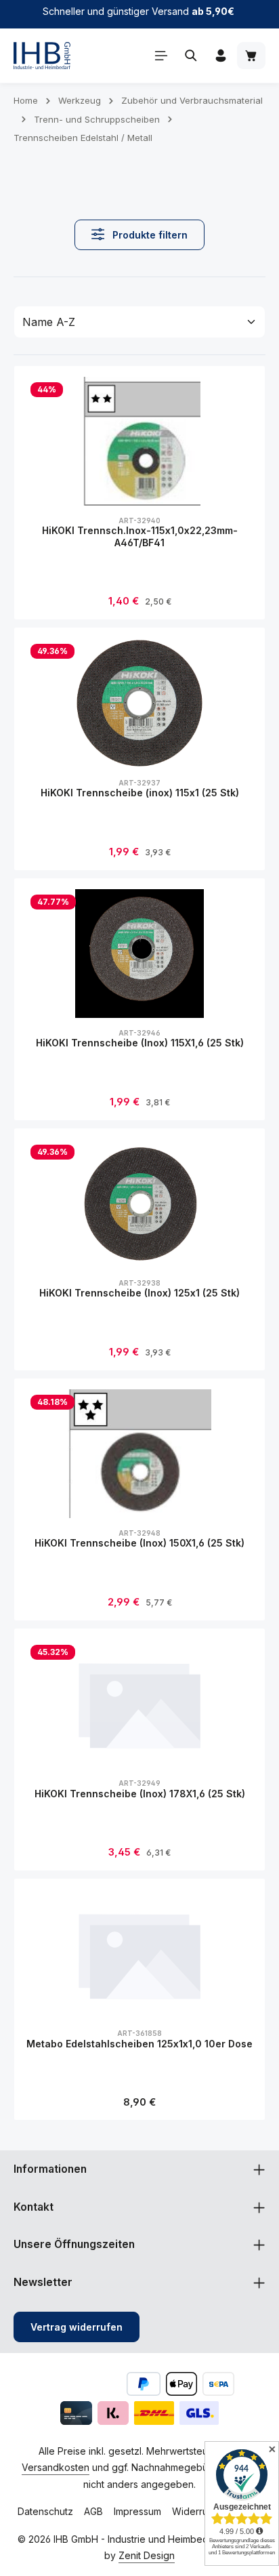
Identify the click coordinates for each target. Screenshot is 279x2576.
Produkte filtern (149, 235)
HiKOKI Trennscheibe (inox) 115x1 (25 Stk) (140, 793)
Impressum (137, 2511)
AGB (93, 2511)
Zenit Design (147, 2555)
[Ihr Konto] (221, 56)
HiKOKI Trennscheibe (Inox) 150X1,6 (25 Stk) (139, 1543)
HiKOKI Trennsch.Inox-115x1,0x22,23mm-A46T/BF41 (140, 536)
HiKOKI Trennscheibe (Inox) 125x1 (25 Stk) (139, 1293)
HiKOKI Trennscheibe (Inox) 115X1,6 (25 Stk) (140, 1043)
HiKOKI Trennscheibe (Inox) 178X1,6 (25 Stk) (140, 1794)
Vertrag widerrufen (77, 2327)
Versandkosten (56, 2467)
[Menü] (161, 56)
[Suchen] (191, 56)
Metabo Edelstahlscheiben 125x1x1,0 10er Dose (139, 2044)
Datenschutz (45, 2511)
